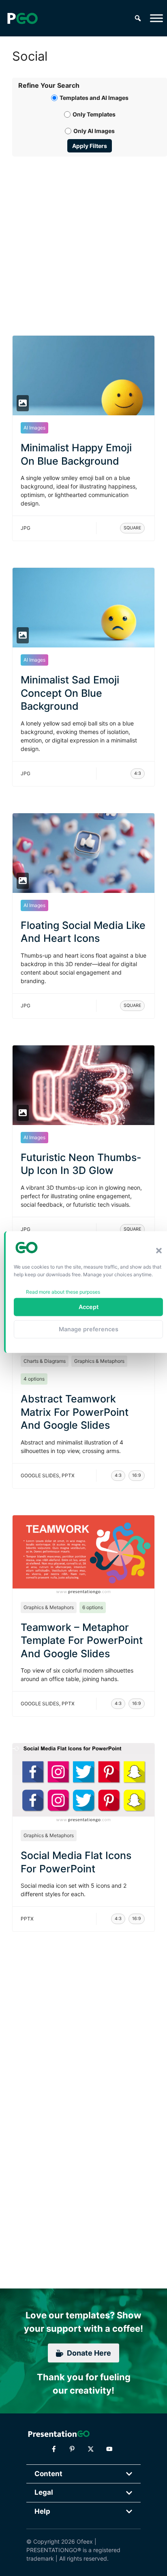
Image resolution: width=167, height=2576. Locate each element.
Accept (89, 1307)
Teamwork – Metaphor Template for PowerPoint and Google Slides (82, 1640)
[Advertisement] (83, 237)
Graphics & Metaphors (99, 1361)
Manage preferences (89, 1329)
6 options (93, 1607)
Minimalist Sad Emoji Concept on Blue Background (70, 693)
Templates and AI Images (94, 98)
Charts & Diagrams (45, 1361)
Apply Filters (90, 146)
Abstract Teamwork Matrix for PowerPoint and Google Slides (75, 1412)
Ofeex (85, 2541)
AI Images (34, 428)
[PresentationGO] (22, 18)
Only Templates (94, 114)
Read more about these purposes (63, 1291)
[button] (159, 1251)
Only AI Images (94, 131)
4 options (34, 1379)
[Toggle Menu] (156, 18)
